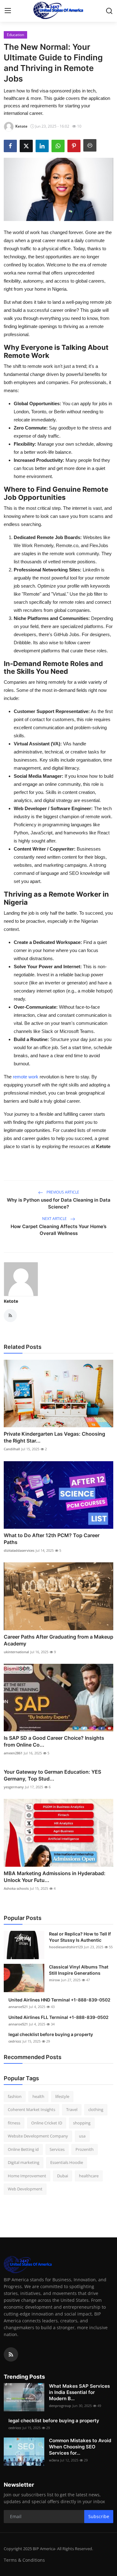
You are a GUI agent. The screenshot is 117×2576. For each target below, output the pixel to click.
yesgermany (14, 1787)
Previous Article (62, 1192)
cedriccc (15, 2041)
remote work (26, 1077)
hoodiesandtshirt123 (66, 1947)
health (38, 2096)
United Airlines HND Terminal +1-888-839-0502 (59, 2000)
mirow (54, 1980)
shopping (82, 2123)
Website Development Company (38, 2136)
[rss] (11, 2354)
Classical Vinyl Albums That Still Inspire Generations (79, 1970)
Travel (72, 2109)
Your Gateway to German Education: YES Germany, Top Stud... (52, 1775)
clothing (96, 2109)
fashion (15, 2096)
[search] (109, 11)
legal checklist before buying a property (51, 2034)
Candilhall (12, 1449)
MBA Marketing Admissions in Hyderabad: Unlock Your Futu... (55, 1877)
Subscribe (99, 2516)
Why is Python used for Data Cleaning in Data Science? (59, 1203)
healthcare (89, 2176)
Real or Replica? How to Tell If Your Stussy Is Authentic (80, 1937)
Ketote (11, 1301)
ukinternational (16, 1652)
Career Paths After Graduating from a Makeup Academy (58, 1640)
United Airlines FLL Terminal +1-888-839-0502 (58, 2017)
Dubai (63, 2176)
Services (57, 2149)
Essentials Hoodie (67, 2162)
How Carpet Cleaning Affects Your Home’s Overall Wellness (58, 1230)
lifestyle (62, 2096)
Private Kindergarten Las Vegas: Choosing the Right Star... (54, 1437)
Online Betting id (23, 2149)
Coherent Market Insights (32, 2109)
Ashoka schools (16, 1888)
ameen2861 (13, 1753)
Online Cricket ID (47, 2123)
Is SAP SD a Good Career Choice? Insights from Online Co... (54, 1741)
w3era (54, 2460)
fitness (14, 2123)
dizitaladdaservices (19, 1550)
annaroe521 (18, 2007)
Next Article (55, 1219)
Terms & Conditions (24, 2560)
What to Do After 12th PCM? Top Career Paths (52, 1539)
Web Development (25, 2189)
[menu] (8, 11)
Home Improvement (27, 2176)
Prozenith (85, 2149)
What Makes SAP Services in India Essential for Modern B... (79, 2392)
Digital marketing (24, 2162)
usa (82, 2136)
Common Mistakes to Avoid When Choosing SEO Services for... (80, 2447)
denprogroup (60, 2406)
